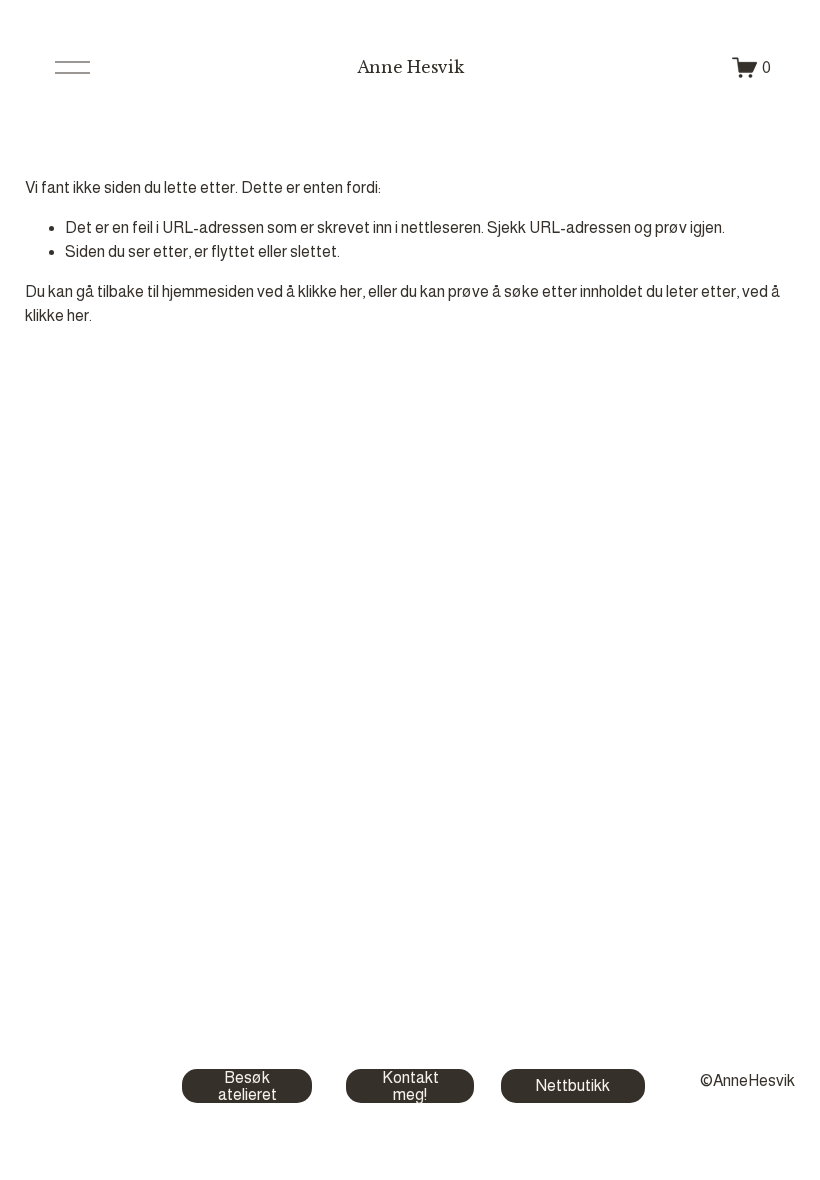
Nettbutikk (573, 1085)
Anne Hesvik (410, 67)
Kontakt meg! (410, 1086)
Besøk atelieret (247, 1086)
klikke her (330, 291)
